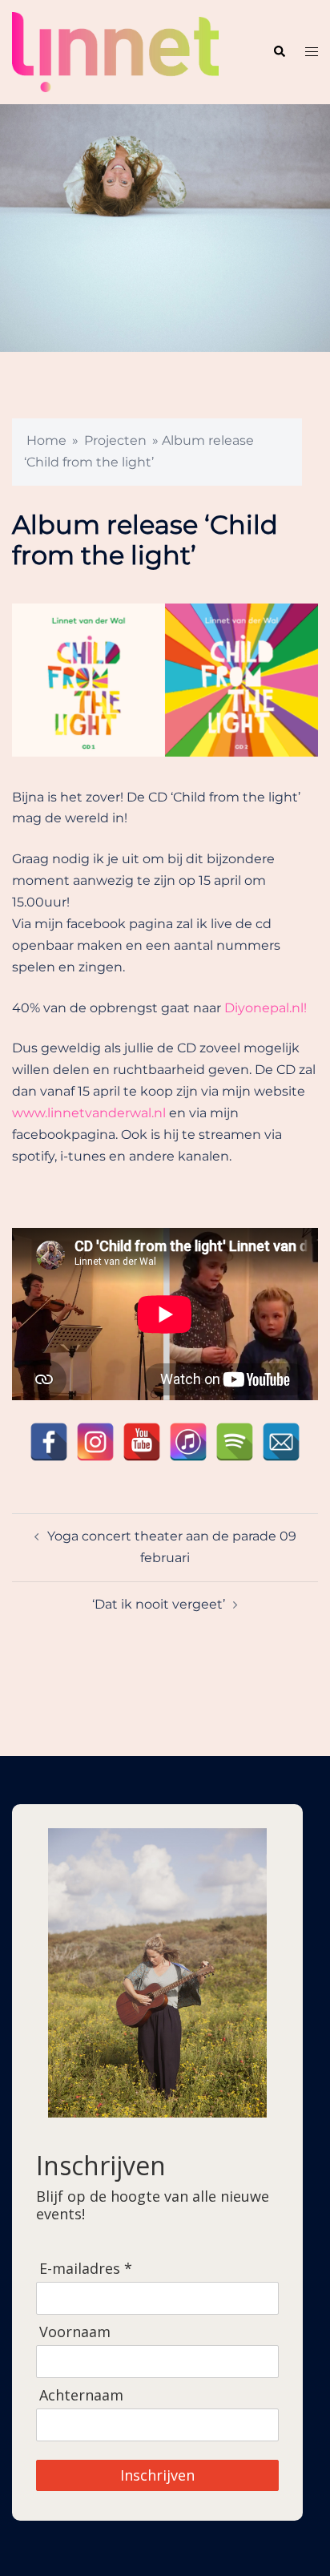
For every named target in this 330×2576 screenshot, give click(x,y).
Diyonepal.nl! (266, 1008)
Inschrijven (157, 2475)
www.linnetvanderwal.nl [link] (89, 1113)
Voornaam (75, 2332)
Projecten (115, 440)
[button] (279, 52)
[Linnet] (115, 51)
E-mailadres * (86, 2269)
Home (46, 440)
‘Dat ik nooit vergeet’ (159, 1604)
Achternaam (81, 2395)
